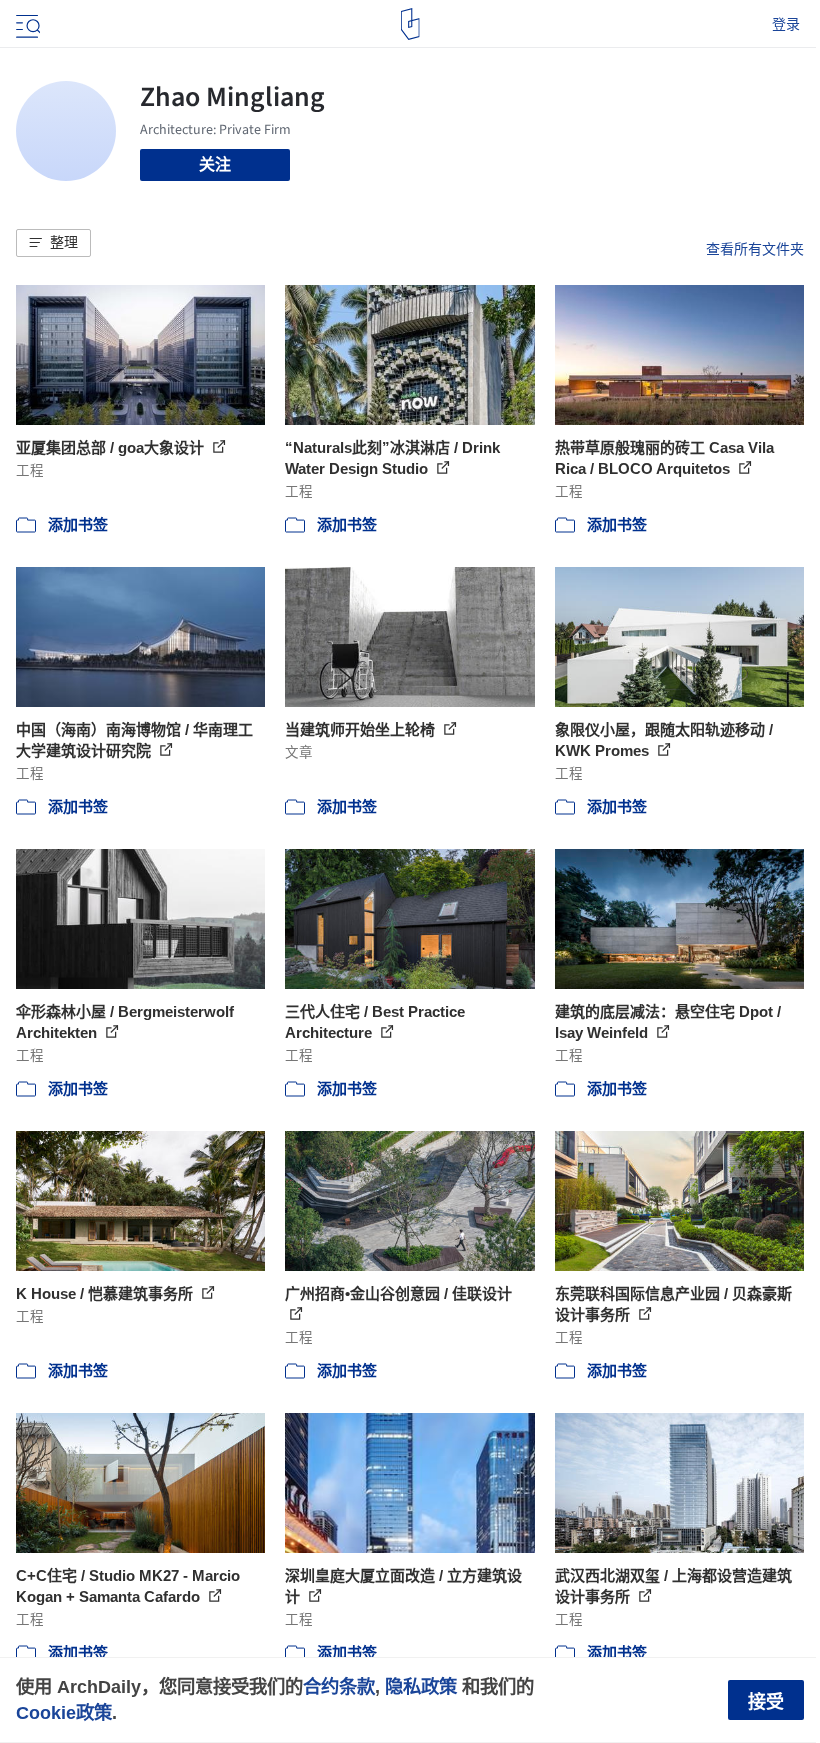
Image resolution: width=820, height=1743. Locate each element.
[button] (53, 243)
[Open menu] (26, 24)
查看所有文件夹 (755, 249)
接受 (766, 1702)
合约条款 (339, 1686)
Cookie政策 (64, 1712)
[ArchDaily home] (410, 24)
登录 (786, 24)
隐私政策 (421, 1686)
